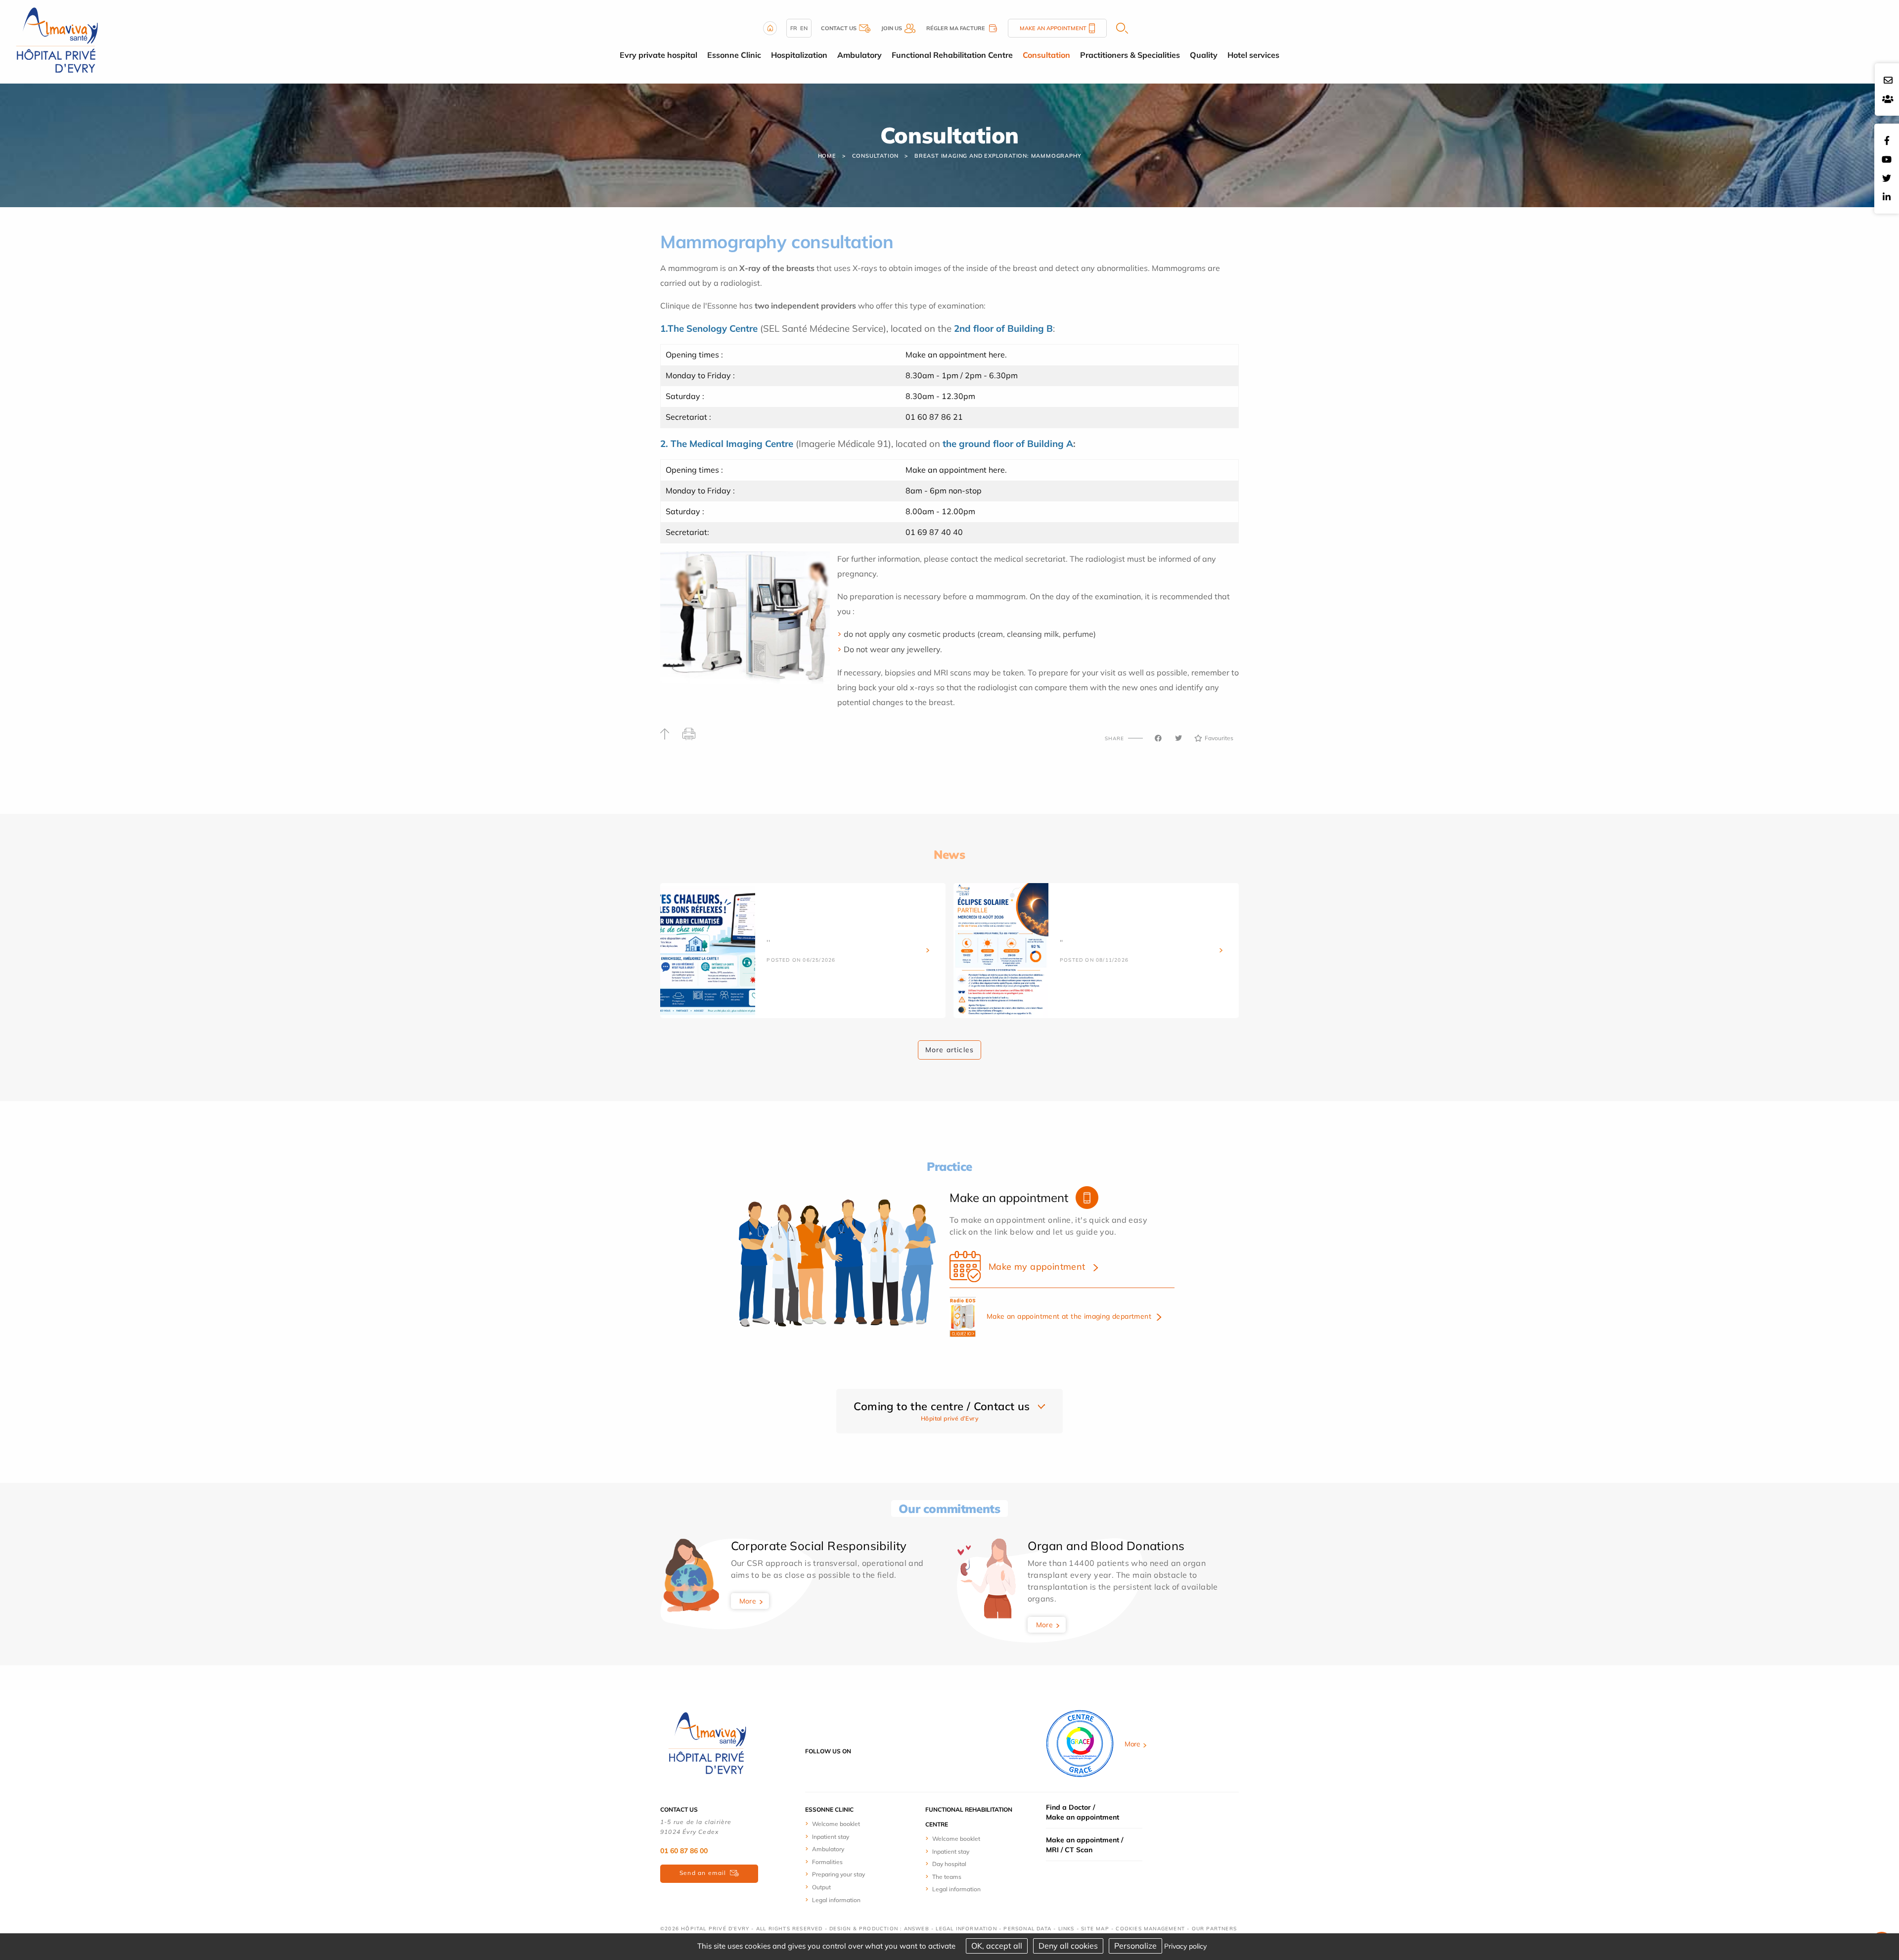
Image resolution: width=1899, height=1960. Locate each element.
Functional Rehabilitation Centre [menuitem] (952, 55)
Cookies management (1150, 1929)
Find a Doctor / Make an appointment (1083, 1812)
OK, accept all (997, 1946)
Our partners (1214, 1929)
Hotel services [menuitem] (1253, 55)
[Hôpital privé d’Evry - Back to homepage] (57, 41)
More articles (950, 1050)
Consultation (876, 156)
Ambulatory (828, 1849)
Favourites (1219, 738)
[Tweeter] (1178, 738)
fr (794, 28)
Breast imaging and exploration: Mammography (998, 156)
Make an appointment (1053, 28)
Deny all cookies (1068, 1946)
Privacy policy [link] (1185, 1946)
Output (821, 1887)
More (748, 1601)
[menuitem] (842, 1824)
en (804, 28)
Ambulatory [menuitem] (859, 55)
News (949, 854)
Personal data (1027, 1929)
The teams (947, 1877)
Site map (1095, 1929)
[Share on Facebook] (1158, 738)
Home (827, 156)
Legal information (836, 1900)
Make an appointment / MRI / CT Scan (1085, 1845)
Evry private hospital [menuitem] (658, 55)
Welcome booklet (836, 1824)
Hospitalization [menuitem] (799, 55)
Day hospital (949, 1864)
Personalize (1135, 1946)
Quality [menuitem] (1204, 55)
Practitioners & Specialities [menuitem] (1130, 55)
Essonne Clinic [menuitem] (734, 55)
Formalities (827, 1862)
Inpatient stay (831, 1837)
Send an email (703, 1873)
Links (1066, 1929)
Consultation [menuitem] (1046, 55)
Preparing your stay (838, 1874)
